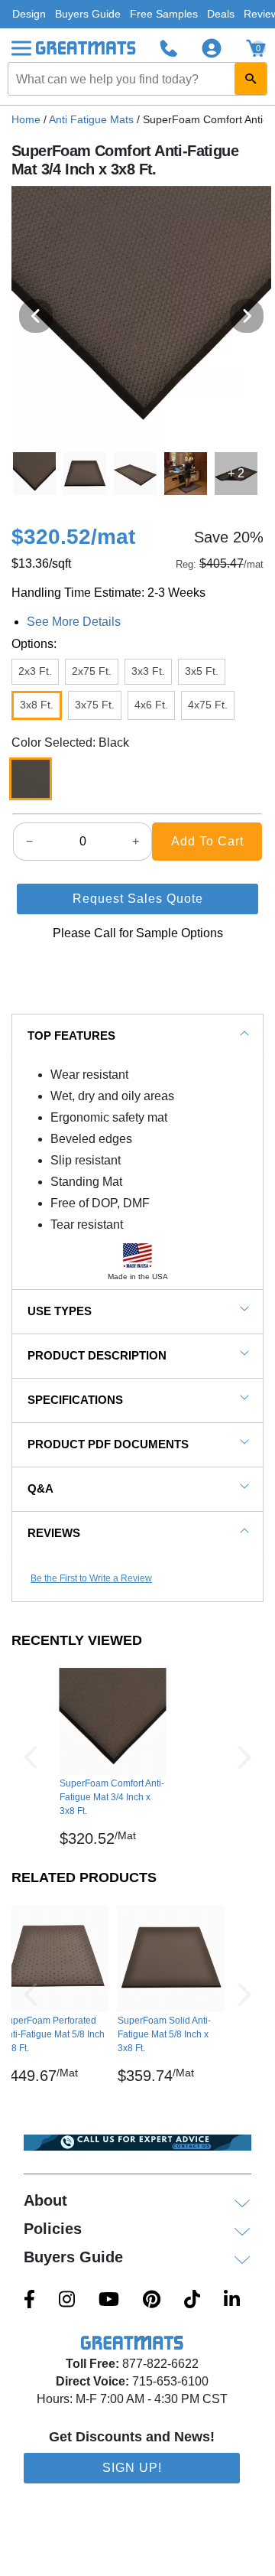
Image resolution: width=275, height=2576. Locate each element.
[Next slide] (247, 316)
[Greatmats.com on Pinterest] (152, 2301)
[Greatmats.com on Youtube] (109, 2301)
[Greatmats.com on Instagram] (67, 2301)
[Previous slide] (36, 316)
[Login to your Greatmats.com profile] (212, 48)
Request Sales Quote (138, 899)
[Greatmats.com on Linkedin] (232, 2301)
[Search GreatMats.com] (251, 79)
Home (26, 119)
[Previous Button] (31, 1757)
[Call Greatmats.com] (169, 48)
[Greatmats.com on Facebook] (29, 2301)
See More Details (74, 622)
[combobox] (137, 79)
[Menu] (21, 48)
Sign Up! (132, 2468)
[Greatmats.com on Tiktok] (192, 2301)
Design (29, 14)
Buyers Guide (88, 14)
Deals (221, 14)
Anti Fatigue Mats (91, 119)
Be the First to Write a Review (91, 1578)
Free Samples (164, 14)
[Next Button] (244, 1757)
